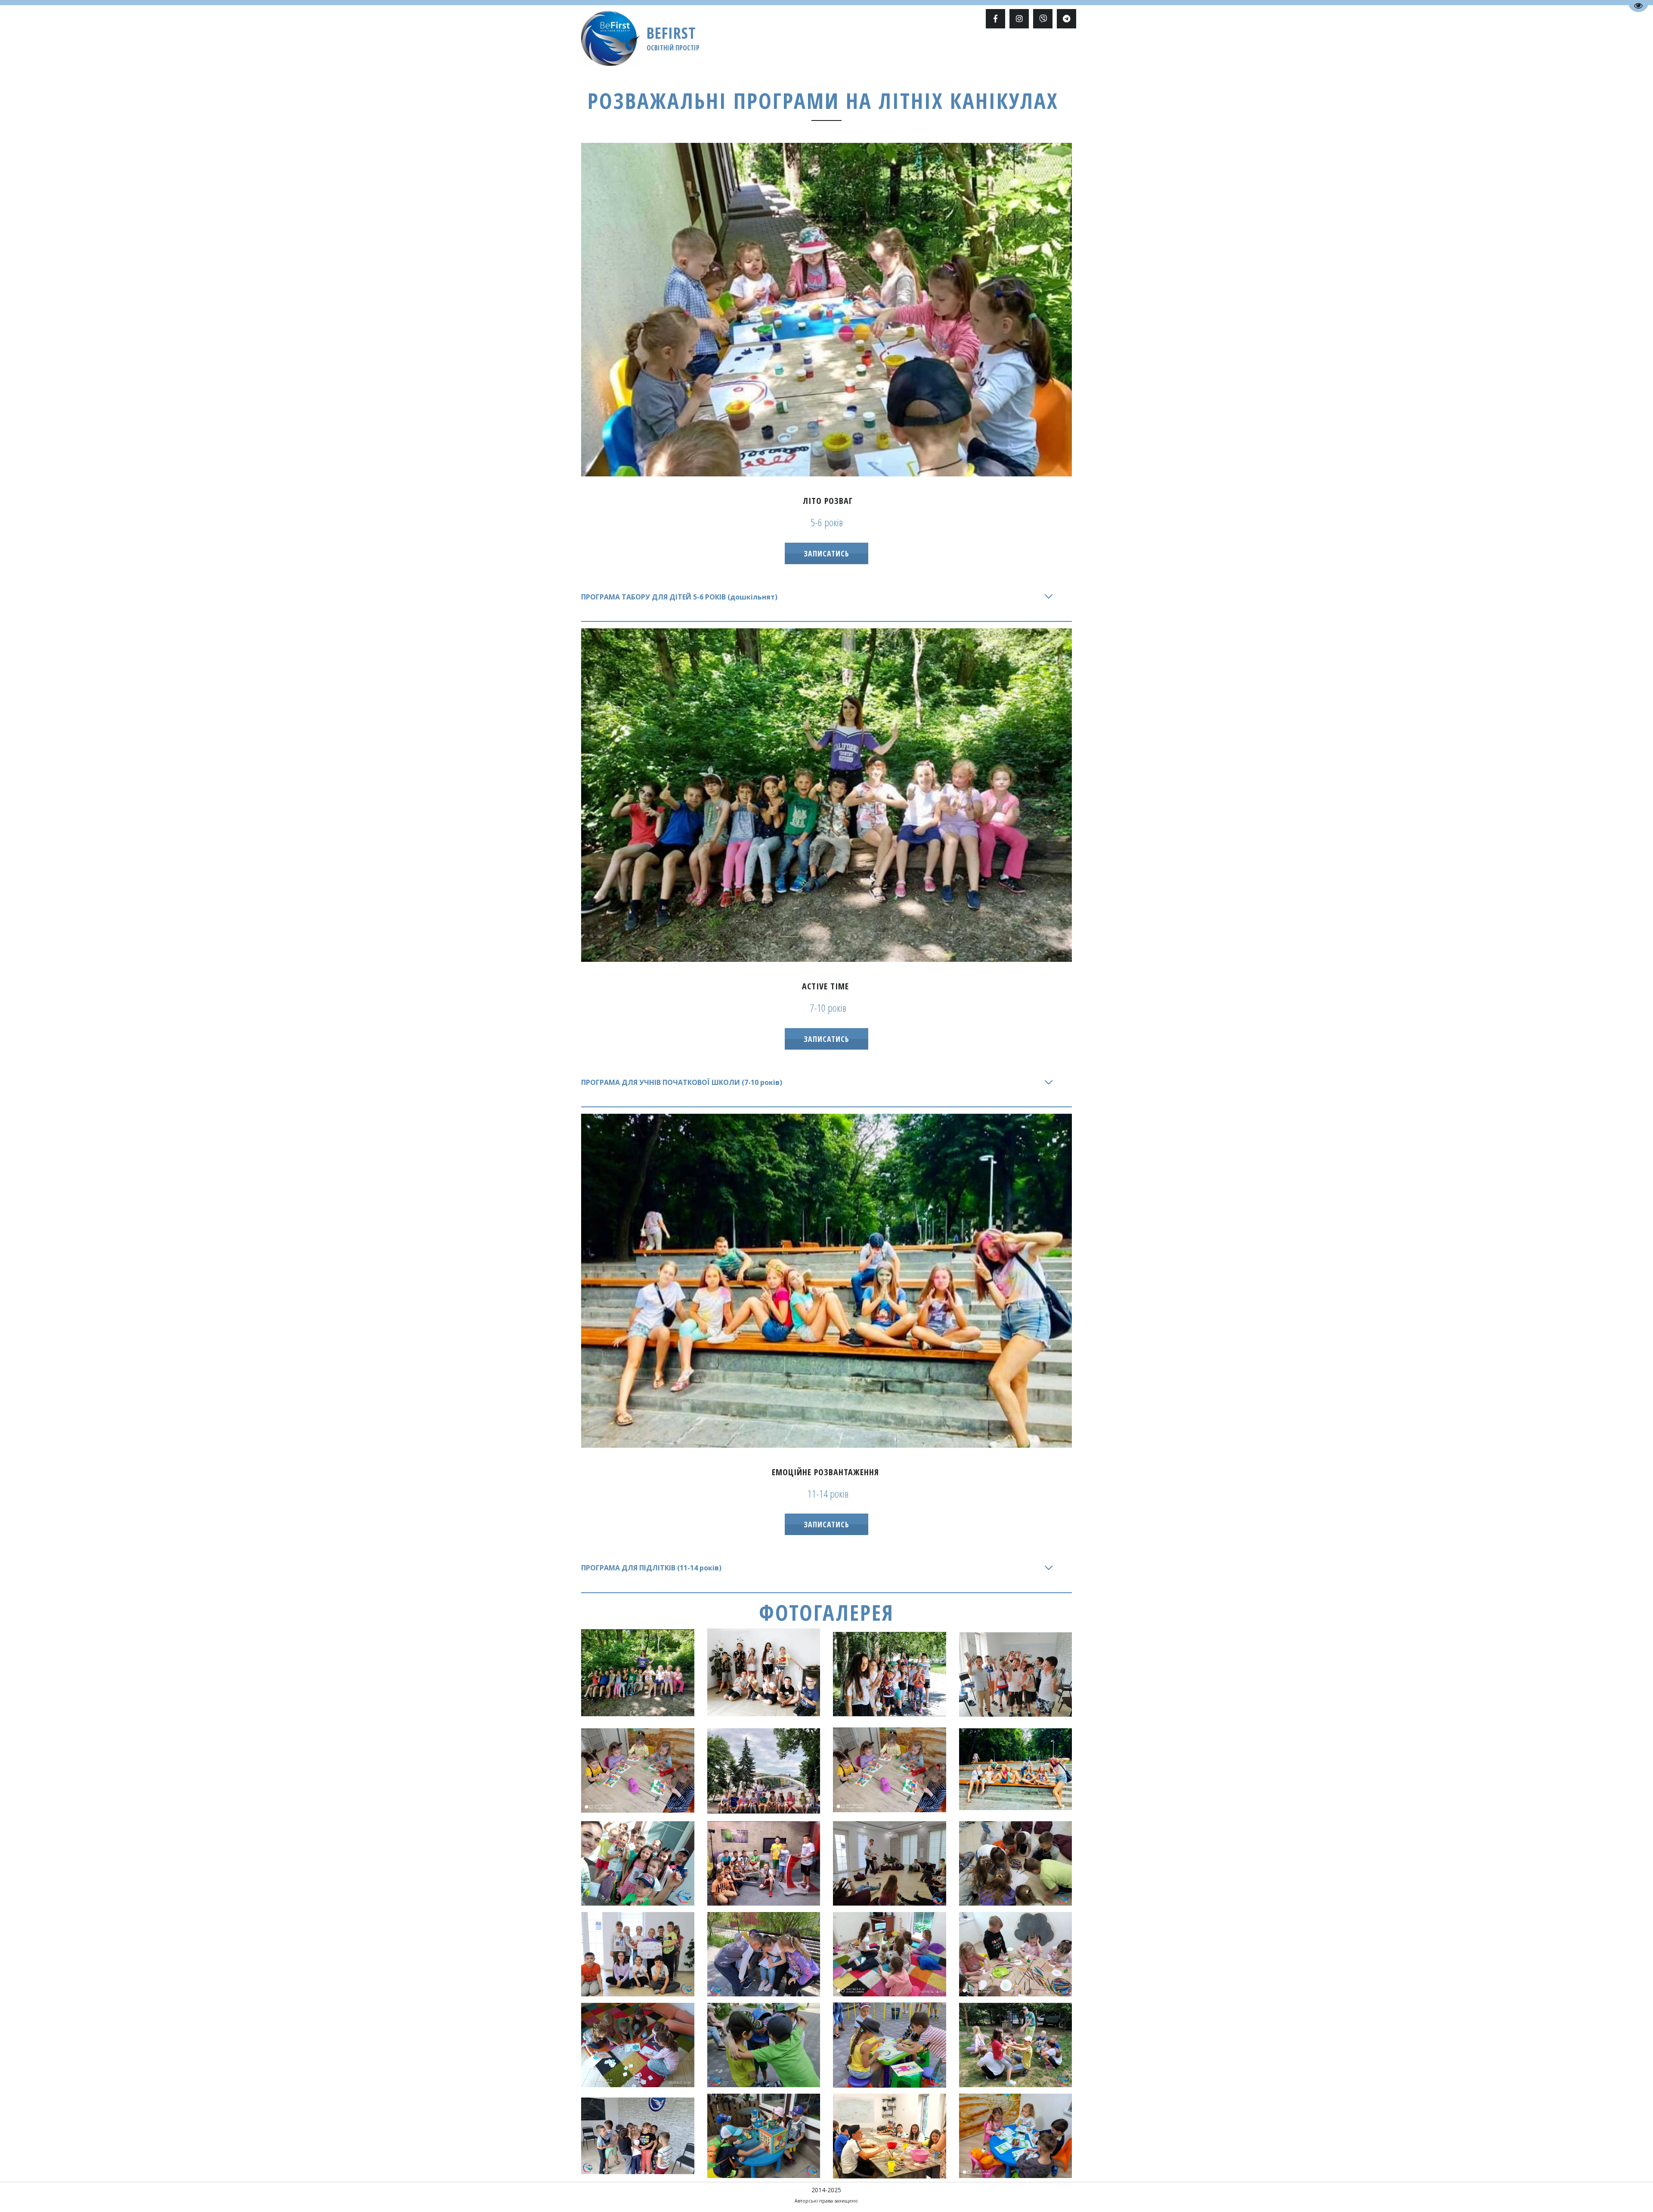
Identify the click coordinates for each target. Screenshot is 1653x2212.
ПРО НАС (964, 50)
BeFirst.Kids (899, 50)
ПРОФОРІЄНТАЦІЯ (843, 50)
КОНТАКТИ (1035, 50)
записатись (826, 553)
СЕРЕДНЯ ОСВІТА (730, 50)
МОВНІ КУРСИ (786, 50)
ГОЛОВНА (630, 50)
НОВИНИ (998, 50)
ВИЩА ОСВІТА (675, 50)
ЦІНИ (935, 50)
